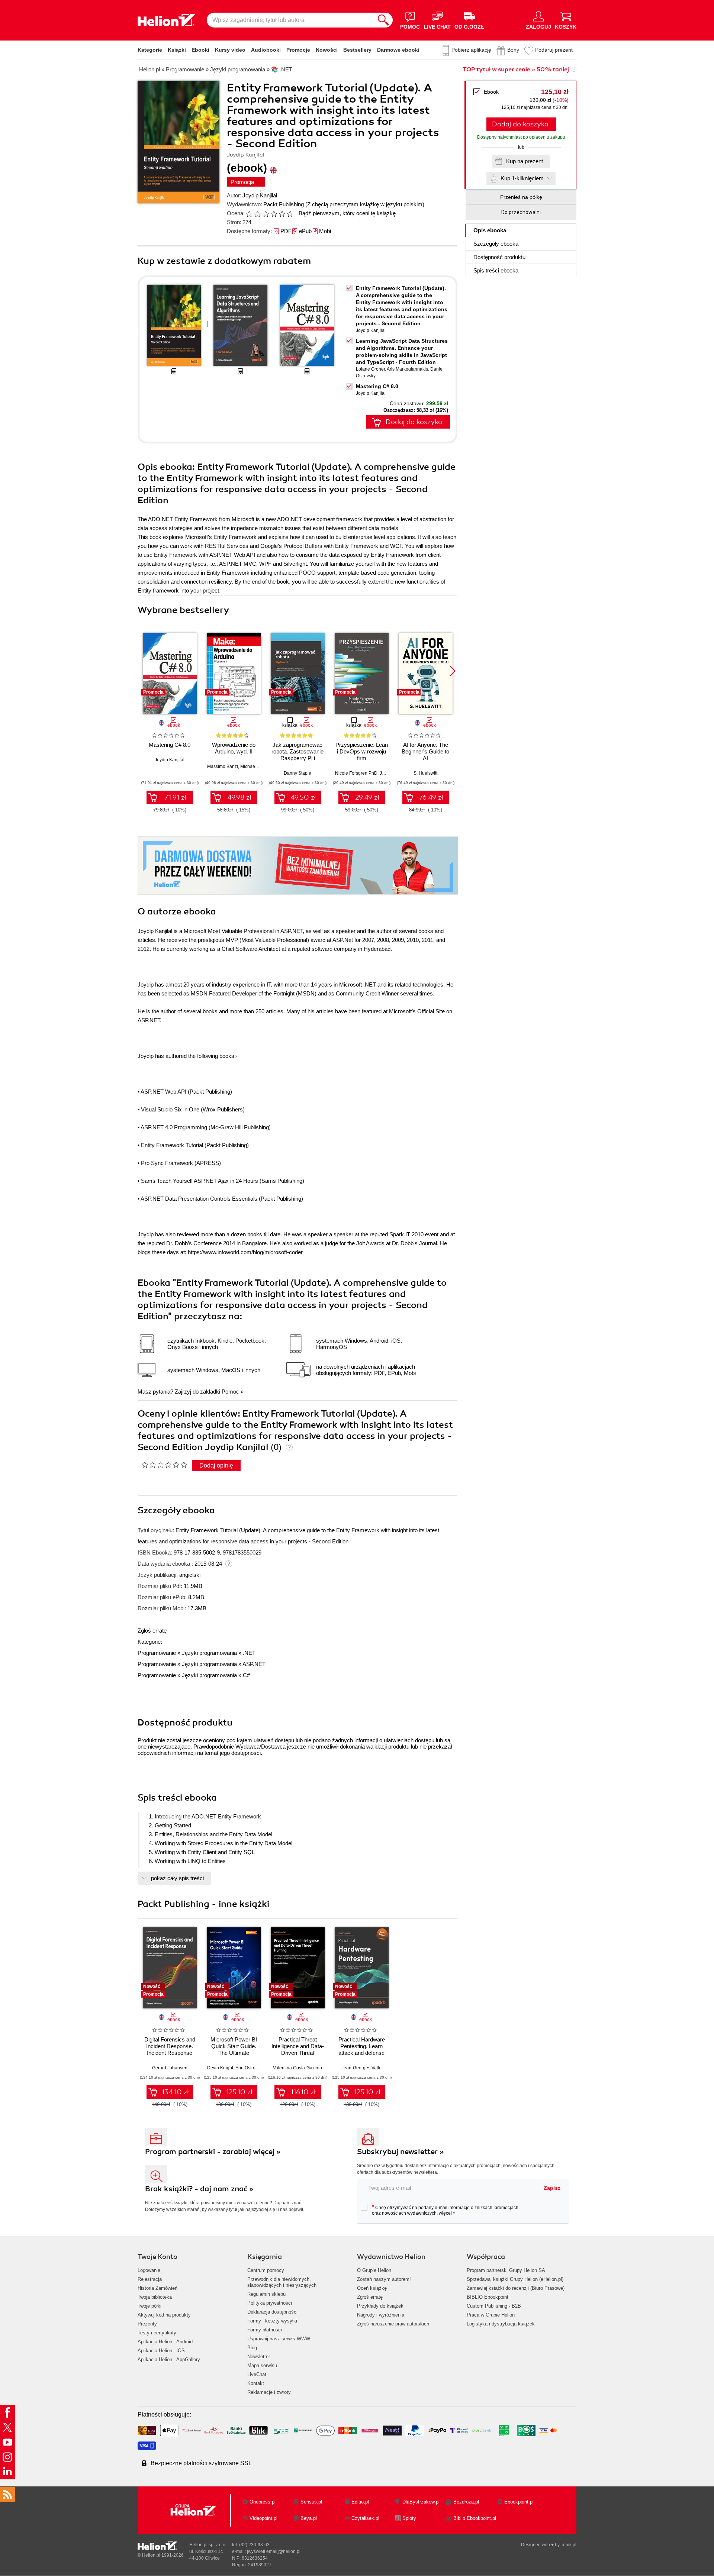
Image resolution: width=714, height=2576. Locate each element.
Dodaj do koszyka (520, 124)
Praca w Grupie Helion (491, 2315)
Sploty (409, 2518)
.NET (249, 1653)
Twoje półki (149, 2306)
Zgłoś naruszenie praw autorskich (393, 2324)
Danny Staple (297, 773)
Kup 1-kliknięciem (522, 178)
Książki (177, 50)
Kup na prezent (525, 161)
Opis (490, 230)
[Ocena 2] (257, 214)
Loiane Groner (370, 369)
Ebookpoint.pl (519, 2502)
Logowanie (149, 2270)
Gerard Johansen (170, 2068)
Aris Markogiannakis (407, 369)
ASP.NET (254, 1664)
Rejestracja (150, 2279)
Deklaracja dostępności (272, 2312)
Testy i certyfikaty (157, 2333)
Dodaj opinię (216, 1465)
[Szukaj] (383, 20)
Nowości (327, 50)
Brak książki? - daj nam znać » (199, 2189)
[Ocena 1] (249, 214)
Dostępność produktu (499, 257)
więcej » (447, 2213)
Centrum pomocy (266, 2270)
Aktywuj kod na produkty (164, 2315)
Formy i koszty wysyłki (272, 2321)
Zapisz (552, 2188)
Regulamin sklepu (266, 2294)
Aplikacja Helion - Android (165, 2342)
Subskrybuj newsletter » (401, 2152)
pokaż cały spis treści (177, 1878)
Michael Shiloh (255, 766)
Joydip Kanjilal (260, 195)
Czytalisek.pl (365, 2518)
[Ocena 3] (266, 214)
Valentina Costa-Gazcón (297, 2068)
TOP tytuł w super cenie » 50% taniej (516, 70)
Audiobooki (266, 50)
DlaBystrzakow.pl (421, 2502)
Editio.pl (360, 2502)
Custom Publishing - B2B (494, 2306)
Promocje (298, 50)
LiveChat (257, 2374)
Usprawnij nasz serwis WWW (279, 2339)
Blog (252, 2348)
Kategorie (150, 50)
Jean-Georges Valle (361, 2068)
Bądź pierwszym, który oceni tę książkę (347, 213)
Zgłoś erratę (152, 1631)
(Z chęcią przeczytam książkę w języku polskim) (365, 204)
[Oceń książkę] (270, 213)
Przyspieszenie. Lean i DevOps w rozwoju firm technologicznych (362, 755)
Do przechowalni (521, 212)
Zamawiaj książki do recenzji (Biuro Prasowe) (516, 2288)
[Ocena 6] (290, 214)
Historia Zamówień (157, 2288)
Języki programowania (209, 1653)
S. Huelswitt (425, 773)
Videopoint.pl (263, 2518)
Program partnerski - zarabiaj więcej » (213, 2152)
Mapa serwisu (262, 2365)
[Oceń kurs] (164, 1465)
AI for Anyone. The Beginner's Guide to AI (425, 751)
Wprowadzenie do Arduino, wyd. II (234, 748)
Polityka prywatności (270, 2303)
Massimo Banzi (223, 766)
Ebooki (200, 50)
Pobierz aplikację (471, 50)
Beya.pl (309, 2518)
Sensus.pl (311, 2502)
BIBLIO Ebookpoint (488, 2297)
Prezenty (147, 2324)
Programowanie (157, 1653)
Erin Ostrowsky (250, 2068)
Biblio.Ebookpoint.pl (475, 2518)
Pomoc (230, 1392)
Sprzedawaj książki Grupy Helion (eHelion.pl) (515, 2279)
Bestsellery (357, 50)
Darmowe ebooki (398, 50)
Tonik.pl (569, 2545)
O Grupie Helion (374, 2270)
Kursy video (230, 50)
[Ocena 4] (274, 214)
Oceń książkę (372, 2288)
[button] (452, 671)
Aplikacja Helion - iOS (161, 2351)
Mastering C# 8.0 (377, 386)
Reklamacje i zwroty (269, 2392)
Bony (513, 50)
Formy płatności (265, 2330)
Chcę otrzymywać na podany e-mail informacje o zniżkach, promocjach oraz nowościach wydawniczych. (445, 2210)
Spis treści (496, 270)
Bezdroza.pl (466, 2502)
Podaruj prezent (554, 50)
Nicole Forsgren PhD (356, 773)
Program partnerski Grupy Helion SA (506, 2270)
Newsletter (259, 2357)
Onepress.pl (263, 2502)
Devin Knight (220, 2068)
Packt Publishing (284, 204)
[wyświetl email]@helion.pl (274, 2551)
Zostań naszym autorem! (384, 2279)
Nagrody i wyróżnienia (381, 2315)
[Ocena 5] (282, 214)
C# (246, 1675)
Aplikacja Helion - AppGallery (169, 2359)
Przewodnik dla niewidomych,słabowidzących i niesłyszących (282, 2282)
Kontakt (256, 2383)
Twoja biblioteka (155, 2297)
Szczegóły (496, 244)
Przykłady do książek (380, 2306)
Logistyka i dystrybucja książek (501, 2324)
